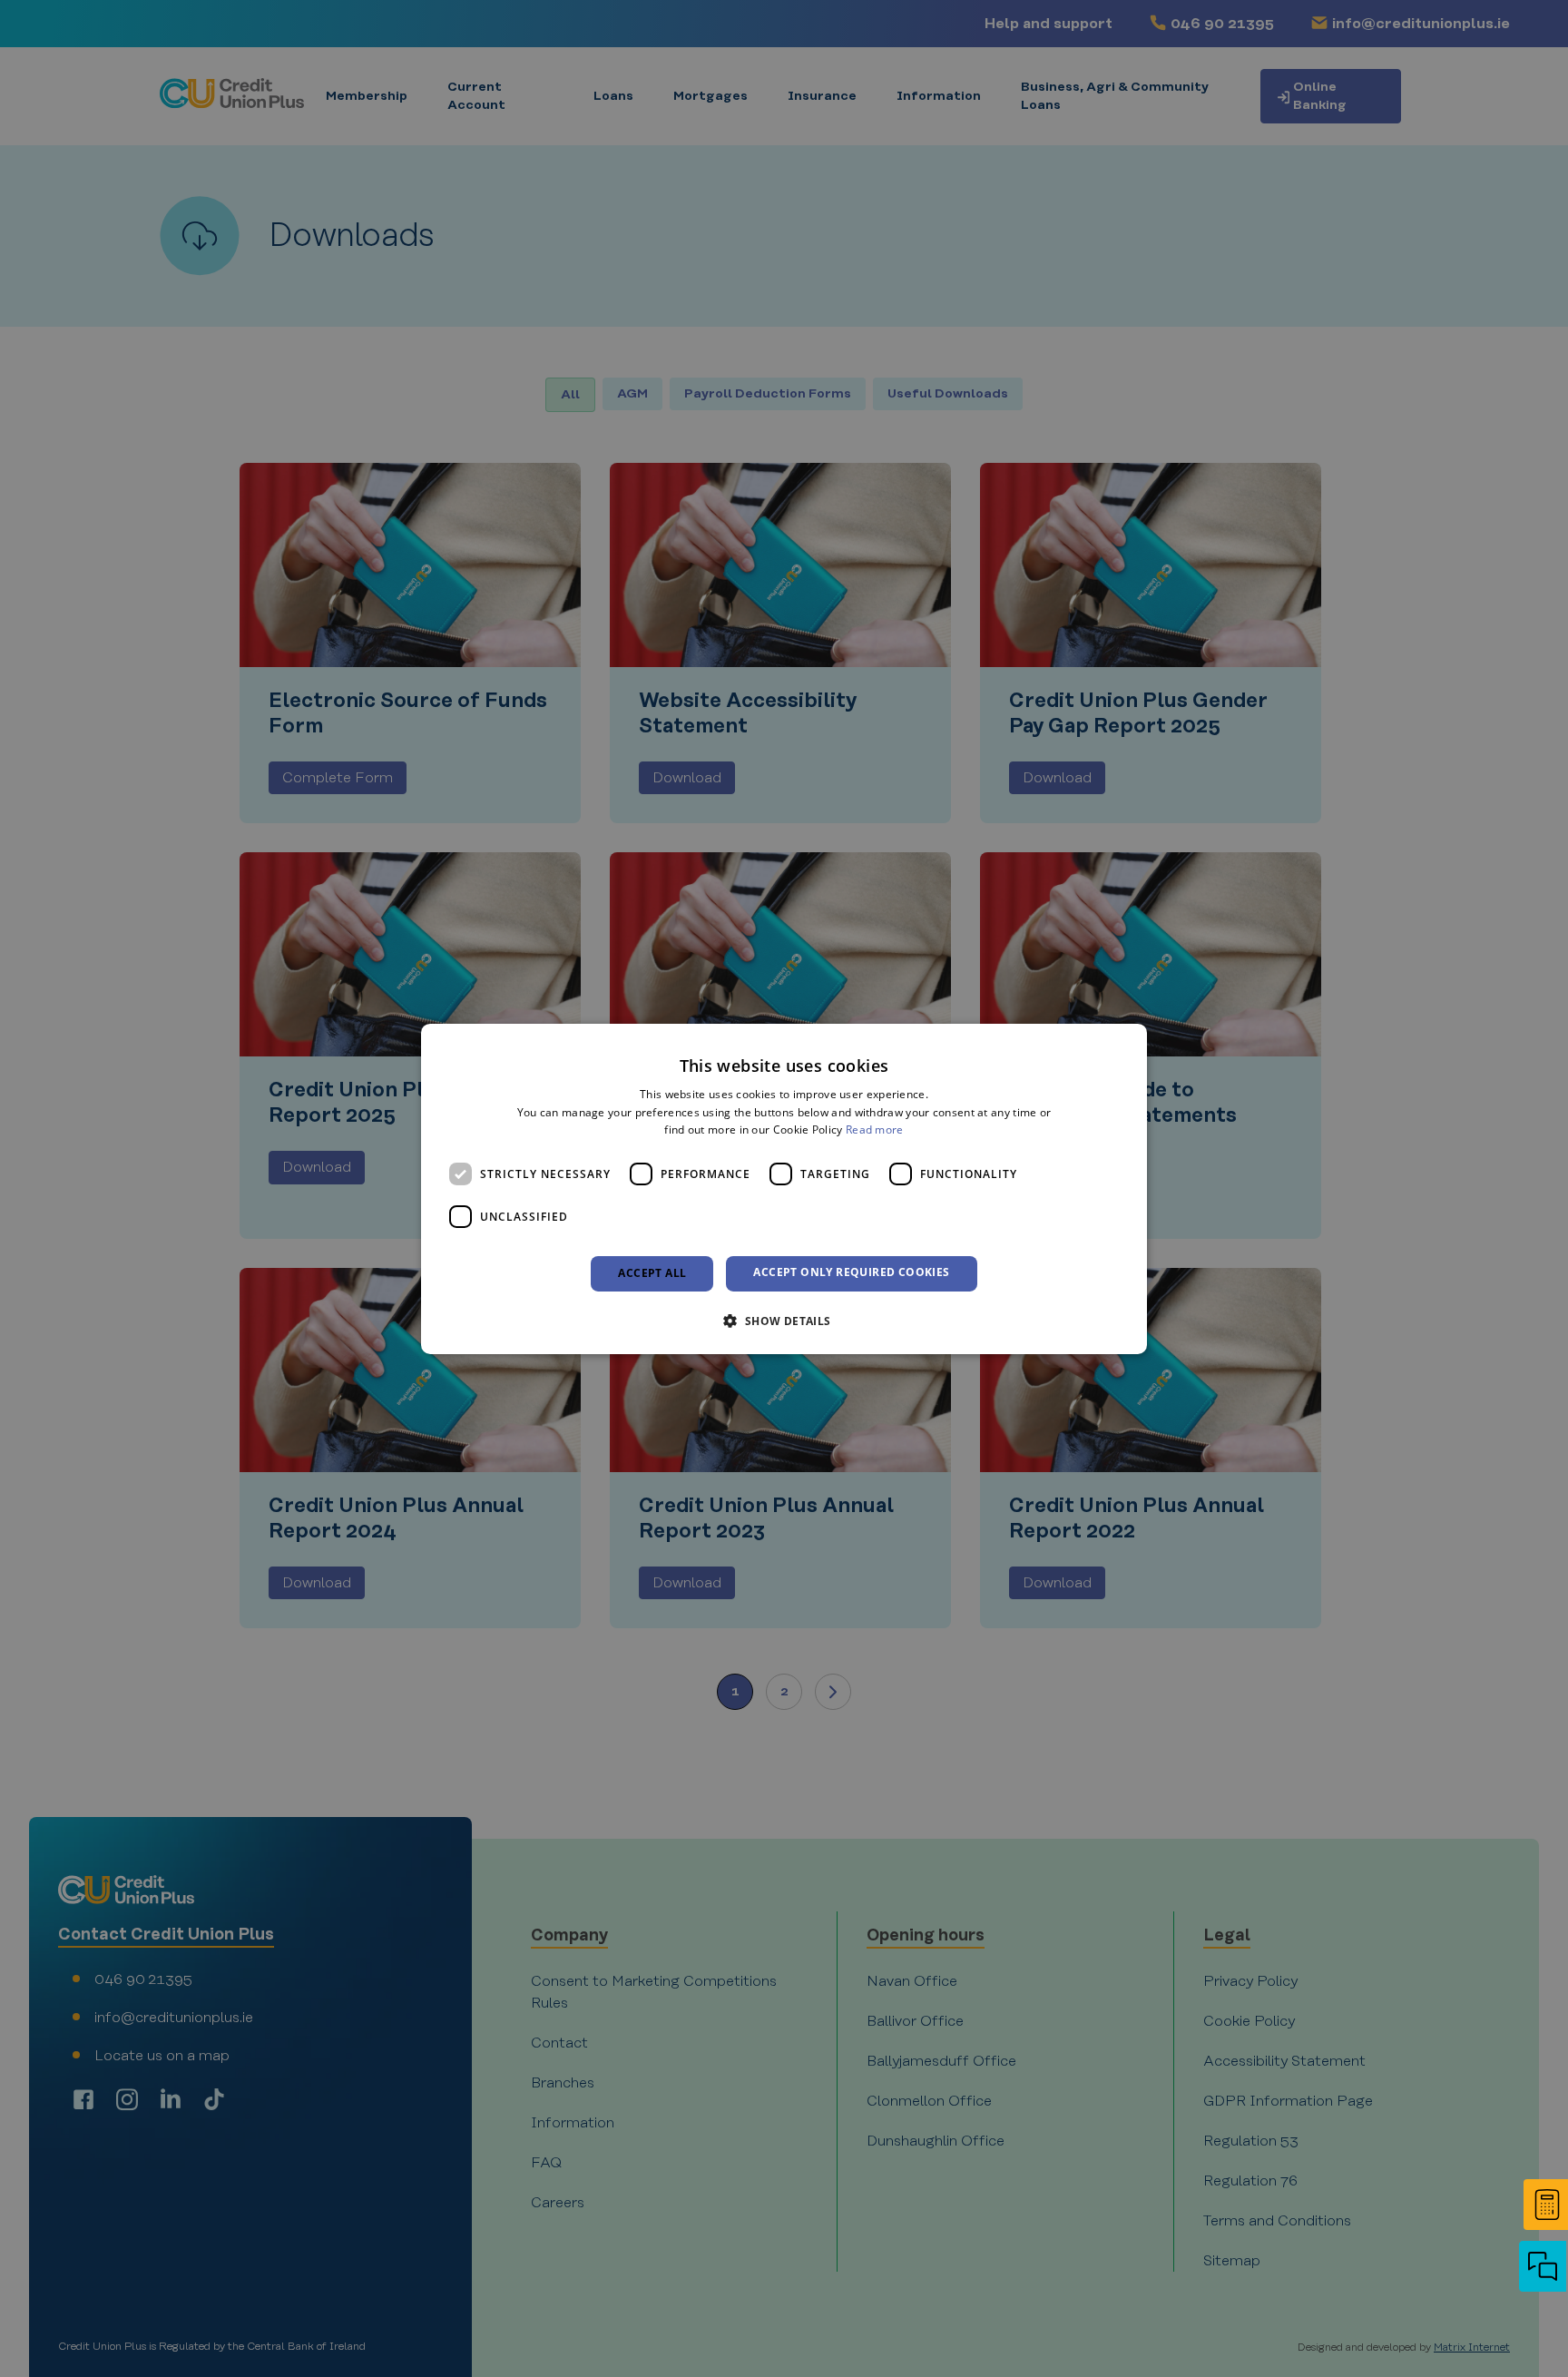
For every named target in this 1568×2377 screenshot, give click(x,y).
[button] (1541, 2268)
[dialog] (784, 1188)
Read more (875, 1130)
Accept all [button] (652, 1273)
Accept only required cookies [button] (851, 1272)
